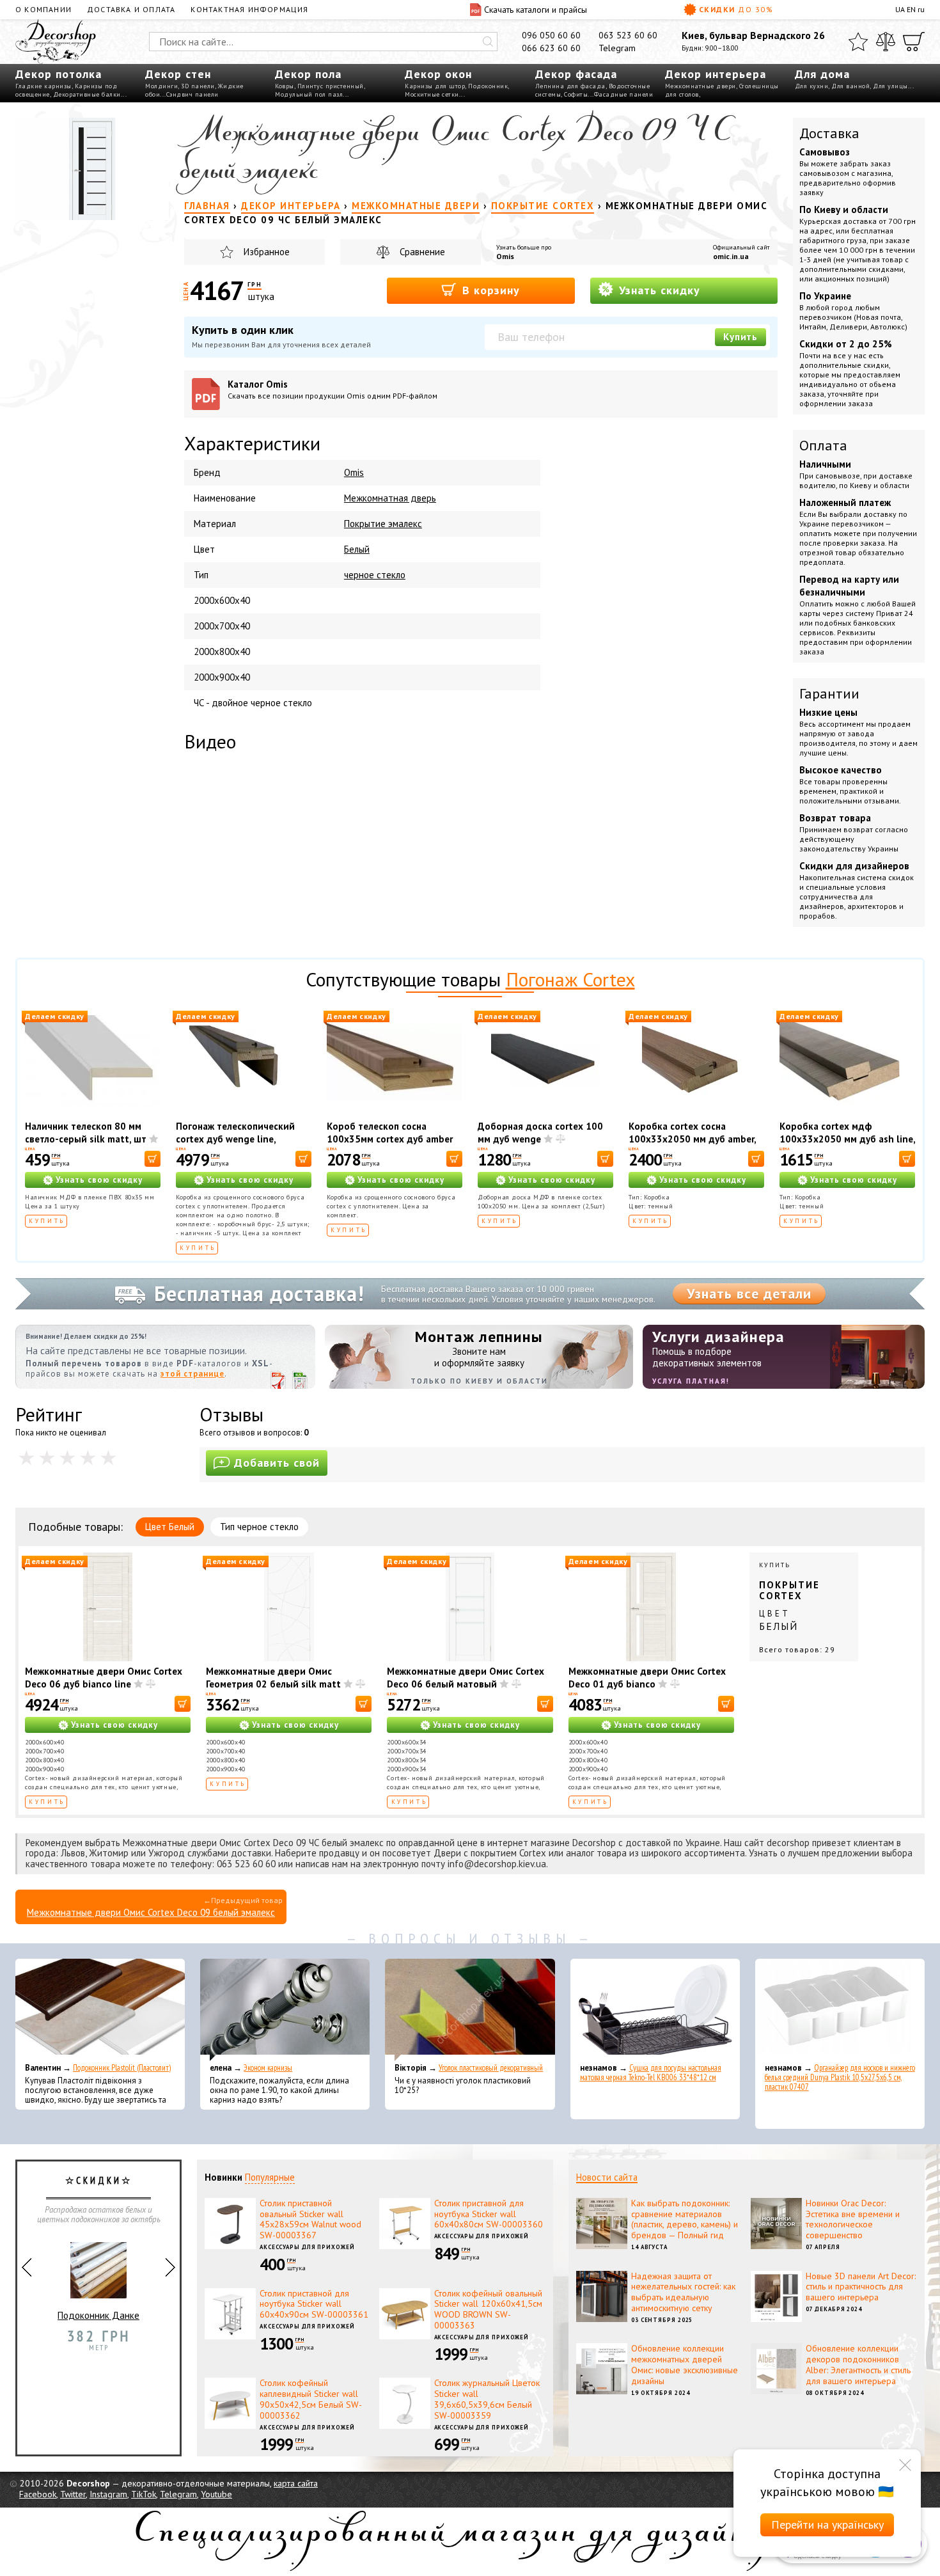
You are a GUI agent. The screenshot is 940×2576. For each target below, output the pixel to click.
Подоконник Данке (98, 2315)
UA (900, 9)
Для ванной (850, 86)
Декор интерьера (716, 74)
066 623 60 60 (551, 48)
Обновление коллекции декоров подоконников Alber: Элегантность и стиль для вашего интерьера (858, 2364)
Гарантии (829, 693)
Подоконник (488, 86)
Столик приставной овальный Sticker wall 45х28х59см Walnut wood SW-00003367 (310, 2219)
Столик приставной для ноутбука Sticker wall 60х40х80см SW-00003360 (489, 2214)
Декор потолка (59, 74)
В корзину (489, 290)
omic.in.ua (731, 256)
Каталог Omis (333, 389)
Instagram (108, 2494)
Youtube (216, 2494)
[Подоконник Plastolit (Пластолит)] (100, 2010)
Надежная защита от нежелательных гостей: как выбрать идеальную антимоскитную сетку (683, 2292)
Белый (357, 549)
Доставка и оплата (131, 9)
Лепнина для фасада (570, 86)
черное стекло (375, 575)
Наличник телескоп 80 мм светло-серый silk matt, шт (86, 1133)
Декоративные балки (87, 94)
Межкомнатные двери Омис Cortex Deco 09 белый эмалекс (151, 1912)
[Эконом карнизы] (285, 2010)
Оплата (823, 445)
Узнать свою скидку (99, 1180)
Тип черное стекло (259, 1527)
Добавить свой (277, 1463)
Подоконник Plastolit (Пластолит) (122, 2068)
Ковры (285, 86)
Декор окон (438, 74)
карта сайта (296, 2483)
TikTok (144, 2494)
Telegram (617, 48)
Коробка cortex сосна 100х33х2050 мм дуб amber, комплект (692, 1139)
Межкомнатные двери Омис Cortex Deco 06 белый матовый (466, 1678)
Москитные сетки (432, 94)
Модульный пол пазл (309, 94)
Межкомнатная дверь (390, 498)
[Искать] (488, 42)
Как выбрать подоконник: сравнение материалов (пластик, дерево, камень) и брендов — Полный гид (685, 2219)
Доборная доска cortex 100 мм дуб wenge (540, 1133)
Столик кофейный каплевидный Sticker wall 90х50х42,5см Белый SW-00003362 (311, 2399)
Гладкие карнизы (43, 86)
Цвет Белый (170, 1527)
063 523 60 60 (628, 35)
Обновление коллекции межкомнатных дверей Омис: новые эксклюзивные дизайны (685, 2364)
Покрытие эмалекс (383, 524)
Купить (740, 337)
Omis (505, 256)
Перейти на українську (827, 2525)
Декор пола (308, 74)
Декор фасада (576, 74)
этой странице (192, 1374)
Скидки (736, 9)
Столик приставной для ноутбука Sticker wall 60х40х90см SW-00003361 (314, 2304)
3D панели (198, 86)
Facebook (38, 2494)
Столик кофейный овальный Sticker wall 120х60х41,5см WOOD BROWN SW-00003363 (488, 2309)
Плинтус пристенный (331, 86)
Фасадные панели (624, 94)
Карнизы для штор (435, 86)
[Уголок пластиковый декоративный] (470, 2010)
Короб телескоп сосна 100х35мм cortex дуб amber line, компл (390, 1139)
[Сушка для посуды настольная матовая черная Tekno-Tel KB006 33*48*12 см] (655, 2010)
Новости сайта (607, 2177)
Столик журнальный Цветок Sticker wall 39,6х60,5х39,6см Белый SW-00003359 (487, 2399)
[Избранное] (858, 42)
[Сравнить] (886, 42)
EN (911, 9)
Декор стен (178, 74)
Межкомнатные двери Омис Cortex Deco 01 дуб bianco (647, 1678)
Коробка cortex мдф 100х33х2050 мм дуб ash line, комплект (847, 1139)
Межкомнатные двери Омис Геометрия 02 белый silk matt (273, 1678)
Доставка (829, 133)
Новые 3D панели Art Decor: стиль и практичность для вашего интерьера (861, 2287)
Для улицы (890, 86)
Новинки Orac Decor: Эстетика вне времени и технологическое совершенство (853, 2219)
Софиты (576, 94)
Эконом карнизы (268, 2068)
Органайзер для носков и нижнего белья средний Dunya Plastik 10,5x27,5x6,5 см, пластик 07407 (840, 2077)
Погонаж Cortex (570, 979)
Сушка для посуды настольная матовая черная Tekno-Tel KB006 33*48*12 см (651, 2073)
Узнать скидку (658, 290)
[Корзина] (914, 42)
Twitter (73, 2494)
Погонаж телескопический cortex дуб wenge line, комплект (235, 1139)
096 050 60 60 (551, 35)
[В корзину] (153, 1159)
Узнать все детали (749, 1293)
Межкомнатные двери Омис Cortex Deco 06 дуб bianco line (104, 1678)
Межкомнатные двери (701, 86)
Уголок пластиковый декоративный (491, 2068)
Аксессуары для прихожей (307, 2247)
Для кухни (812, 86)
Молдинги (161, 86)
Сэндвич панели (192, 94)
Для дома (822, 74)
